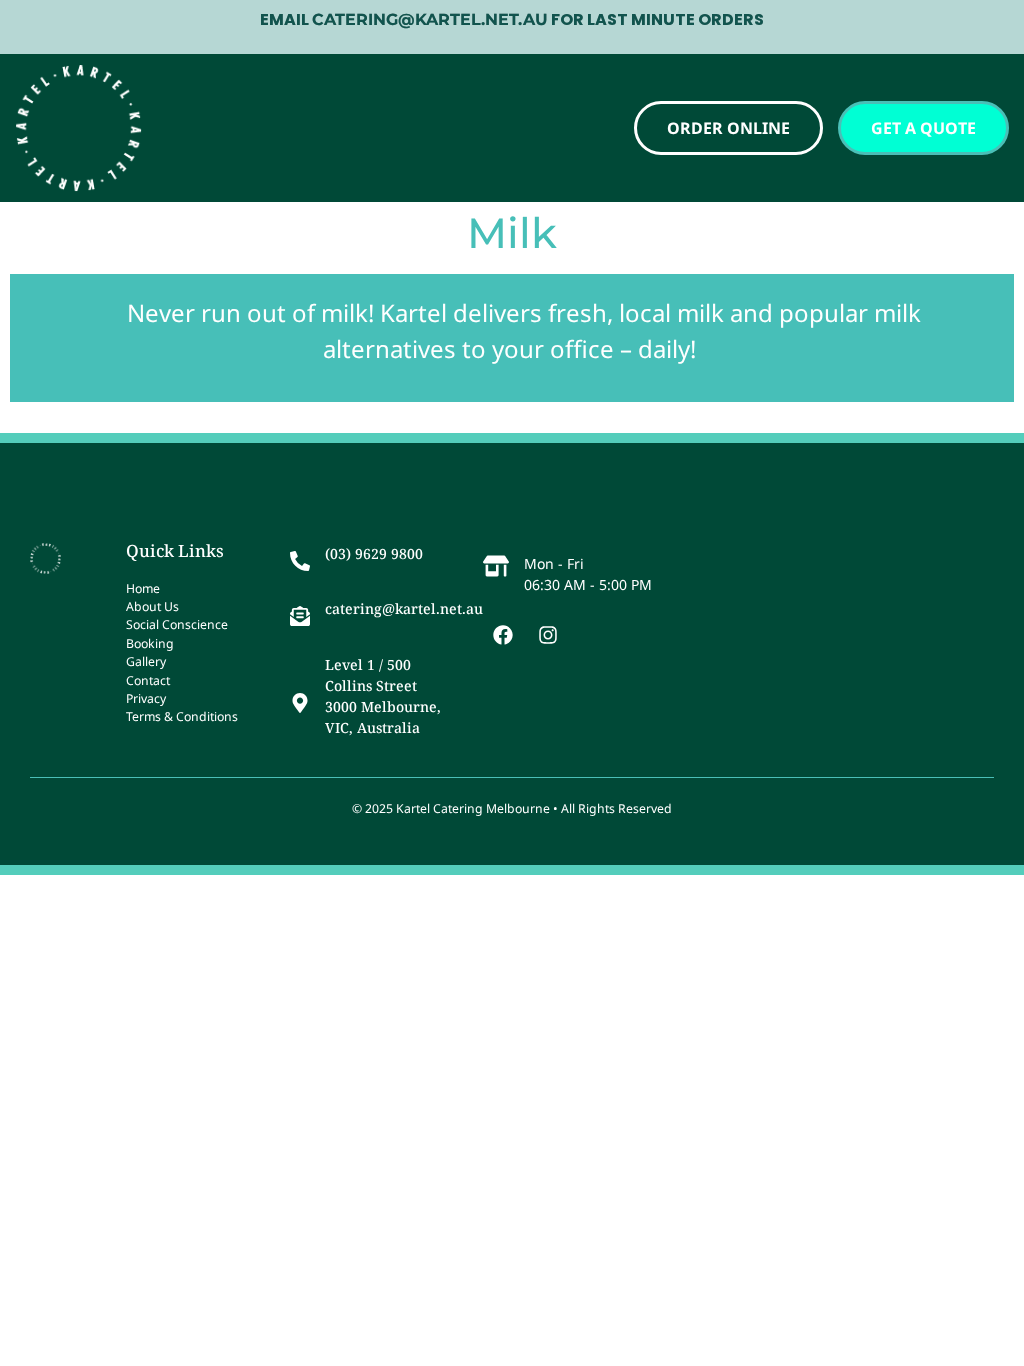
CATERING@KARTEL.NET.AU (430, 19)
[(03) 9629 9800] (300, 561)
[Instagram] (548, 635)
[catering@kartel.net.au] (300, 616)
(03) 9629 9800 (374, 553)
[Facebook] (503, 635)
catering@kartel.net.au (404, 608)
